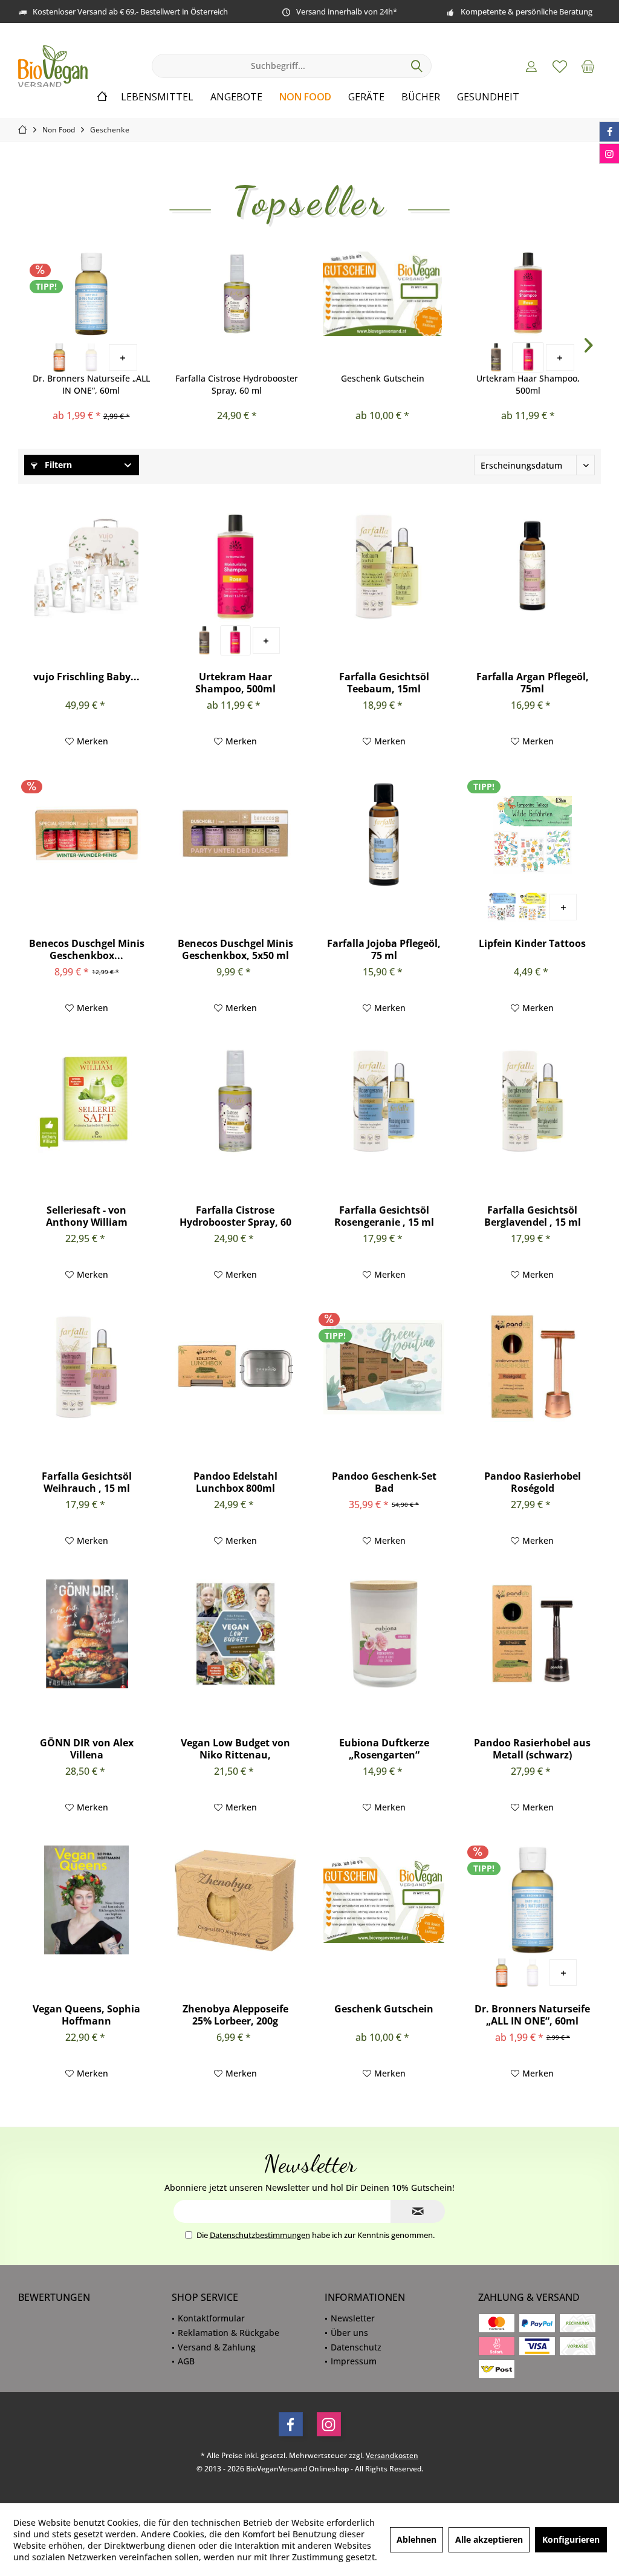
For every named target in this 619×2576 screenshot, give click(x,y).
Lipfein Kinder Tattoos (532, 944)
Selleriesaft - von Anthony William (87, 1216)
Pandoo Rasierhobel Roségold (533, 1482)
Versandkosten (392, 2455)
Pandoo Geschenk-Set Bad (384, 1482)
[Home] (102, 97)
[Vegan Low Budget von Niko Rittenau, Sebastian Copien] (235, 1634)
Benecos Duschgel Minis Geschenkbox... (87, 949)
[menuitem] (588, 66)
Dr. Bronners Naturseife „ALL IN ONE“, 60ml (91, 384)
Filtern (57, 465)
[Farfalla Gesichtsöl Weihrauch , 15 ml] (86, 1367)
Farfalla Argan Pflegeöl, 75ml (533, 683)
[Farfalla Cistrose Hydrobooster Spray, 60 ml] (237, 294)
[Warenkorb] (588, 66)
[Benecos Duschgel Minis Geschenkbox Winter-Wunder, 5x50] (86, 834)
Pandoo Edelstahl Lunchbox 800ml (235, 1482)
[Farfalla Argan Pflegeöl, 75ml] (533, 568)
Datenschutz (356, 2347)
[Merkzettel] (560, 66)
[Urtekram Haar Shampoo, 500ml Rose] (528, 357)
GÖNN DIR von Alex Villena (87, 1749)
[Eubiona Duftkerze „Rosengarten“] (384, 1634)
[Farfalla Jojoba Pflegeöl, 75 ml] (384, 834)
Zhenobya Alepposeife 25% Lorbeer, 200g (235, 2015)
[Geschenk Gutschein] (382, 294)
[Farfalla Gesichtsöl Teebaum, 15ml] (384, 568)
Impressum (354, 2361)
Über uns (349, 2333)
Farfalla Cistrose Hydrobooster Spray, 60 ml (237, 384)
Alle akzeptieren (489, 2539)
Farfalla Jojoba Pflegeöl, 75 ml (384, 949)
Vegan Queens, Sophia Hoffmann (86, 2015)
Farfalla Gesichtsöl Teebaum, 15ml (384, 683)
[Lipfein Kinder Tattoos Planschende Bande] (501, 907)
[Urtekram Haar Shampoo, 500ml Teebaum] (496, 357)
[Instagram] (329, 2424)
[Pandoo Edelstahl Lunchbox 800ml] (235, 1367)
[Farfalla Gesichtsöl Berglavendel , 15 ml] (533, 1101)
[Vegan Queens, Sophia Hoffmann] (86, 1900)
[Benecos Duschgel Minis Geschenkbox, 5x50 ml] (235, 834)
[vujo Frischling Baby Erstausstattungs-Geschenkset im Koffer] (86, 568)
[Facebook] (291, 2424)
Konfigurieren (571, 2539)
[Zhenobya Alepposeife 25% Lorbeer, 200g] (235, 1900)
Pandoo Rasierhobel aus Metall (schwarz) (532, 1749)
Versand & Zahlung (217, 2347)
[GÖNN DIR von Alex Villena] (86, 1634)
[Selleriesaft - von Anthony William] (86, 1101)
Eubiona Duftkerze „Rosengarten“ (384, 1749)
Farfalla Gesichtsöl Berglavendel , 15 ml (533, 1216)
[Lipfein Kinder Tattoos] (533, 834)
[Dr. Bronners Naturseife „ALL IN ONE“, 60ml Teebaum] (59, 357)
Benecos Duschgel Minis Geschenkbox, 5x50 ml (235, 949)
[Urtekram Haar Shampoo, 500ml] (528, 294)
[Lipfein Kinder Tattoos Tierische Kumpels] (532, 907)
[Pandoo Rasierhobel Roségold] (533, 1367)
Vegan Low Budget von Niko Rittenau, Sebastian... (235, 1749)
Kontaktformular (211, 2318)
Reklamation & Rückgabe (228, 2333)
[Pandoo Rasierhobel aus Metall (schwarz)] (533, 1634)
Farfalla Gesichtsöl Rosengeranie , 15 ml (384, 1216)
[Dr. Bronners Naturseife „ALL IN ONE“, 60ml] (91, 294)
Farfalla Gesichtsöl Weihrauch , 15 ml (87, 1482)
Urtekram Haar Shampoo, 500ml (528, 384)
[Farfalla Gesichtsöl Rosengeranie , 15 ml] (384, 1101)
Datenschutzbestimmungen (260, 2235)
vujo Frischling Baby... (86, 677)
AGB (186, 2361)
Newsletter (353, 2318)
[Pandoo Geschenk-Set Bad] (384, 1367)
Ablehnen (416, 2539)
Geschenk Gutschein (383, 378)
